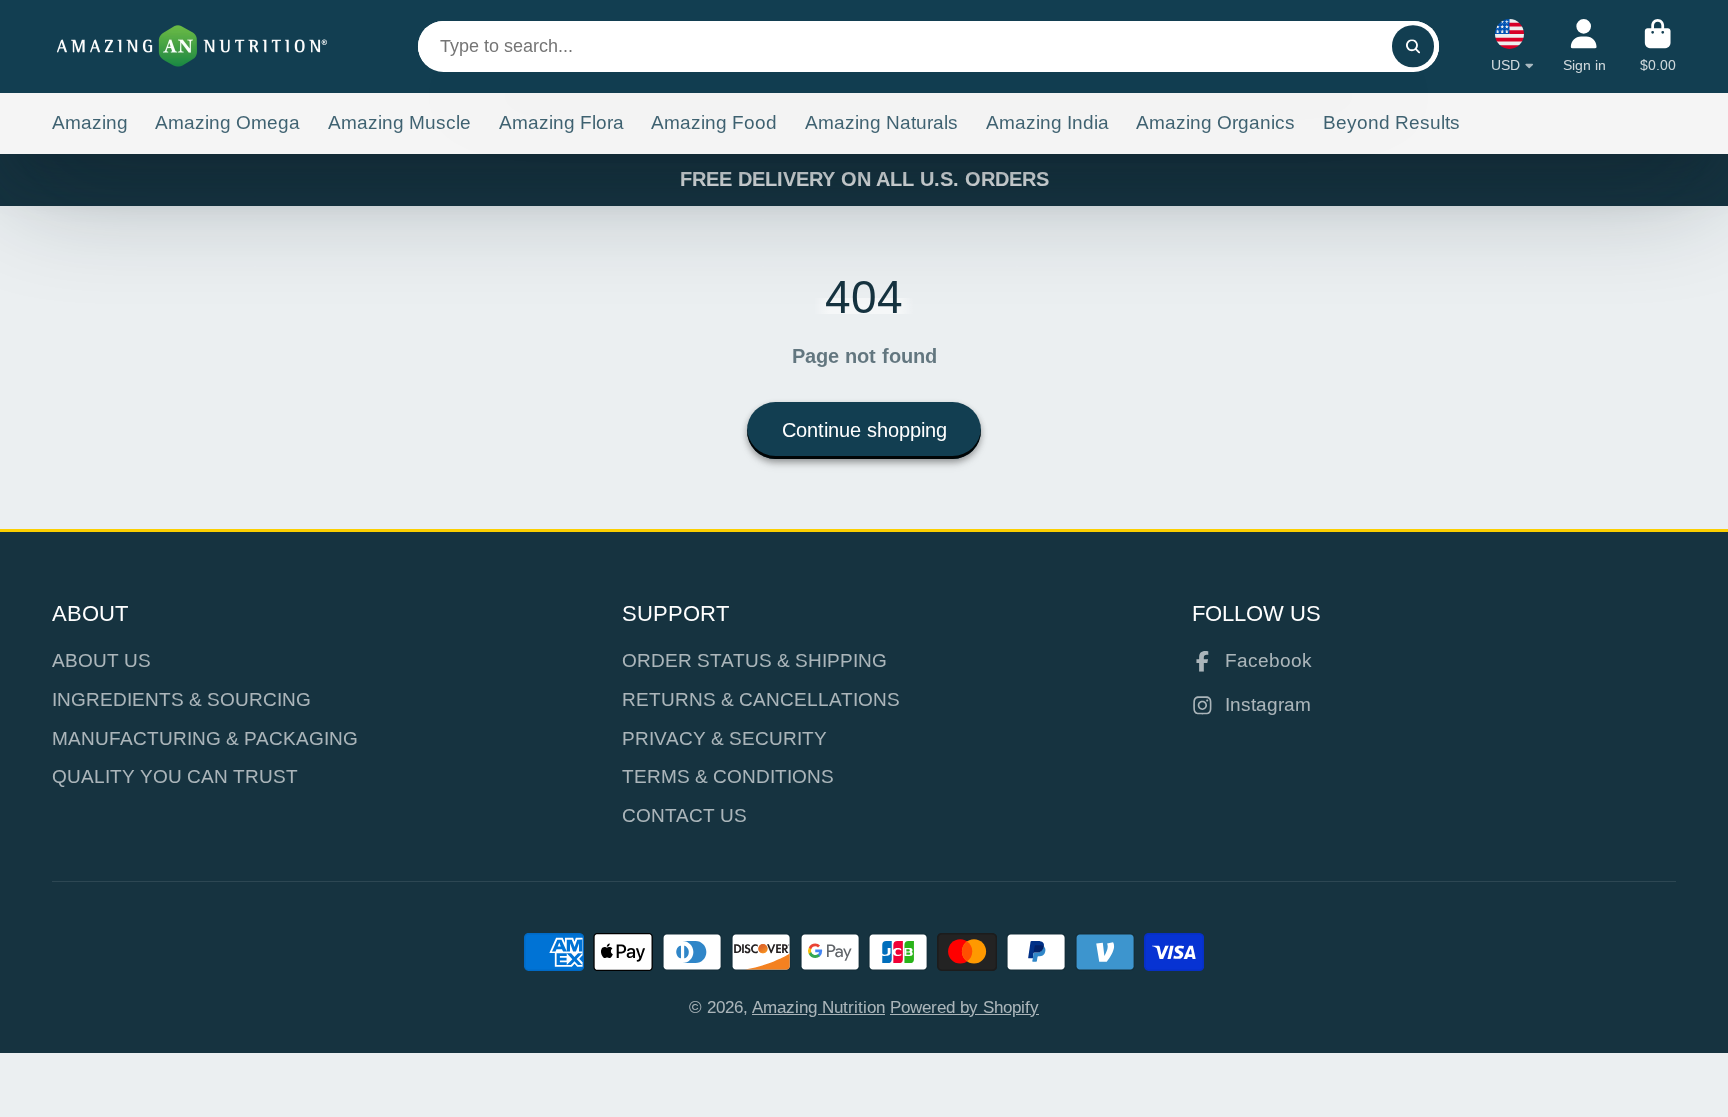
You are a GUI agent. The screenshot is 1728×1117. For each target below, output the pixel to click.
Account (1584, 46)
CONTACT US (684, 815)
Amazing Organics (1215, 122)
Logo (192, 46)
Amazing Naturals (881, 122)
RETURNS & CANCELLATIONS (761, 699)
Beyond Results (1391, 122)
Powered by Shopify (964, 1007)
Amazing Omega (227, 122)
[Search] (1412, 46)
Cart (1658, 46)
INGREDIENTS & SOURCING (181, 699)
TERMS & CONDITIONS (728, 776)
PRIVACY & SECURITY (724, 738)
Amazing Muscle (399, 122)
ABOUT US (101, 660)
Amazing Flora (561, 122)
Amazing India (1047, 122)
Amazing (90, 122)
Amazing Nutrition (818, 1007)
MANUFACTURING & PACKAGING (205, 738)
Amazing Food (714, 122)
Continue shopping (864, 430)
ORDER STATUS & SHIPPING (754, 660)
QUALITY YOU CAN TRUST (175, 776)
